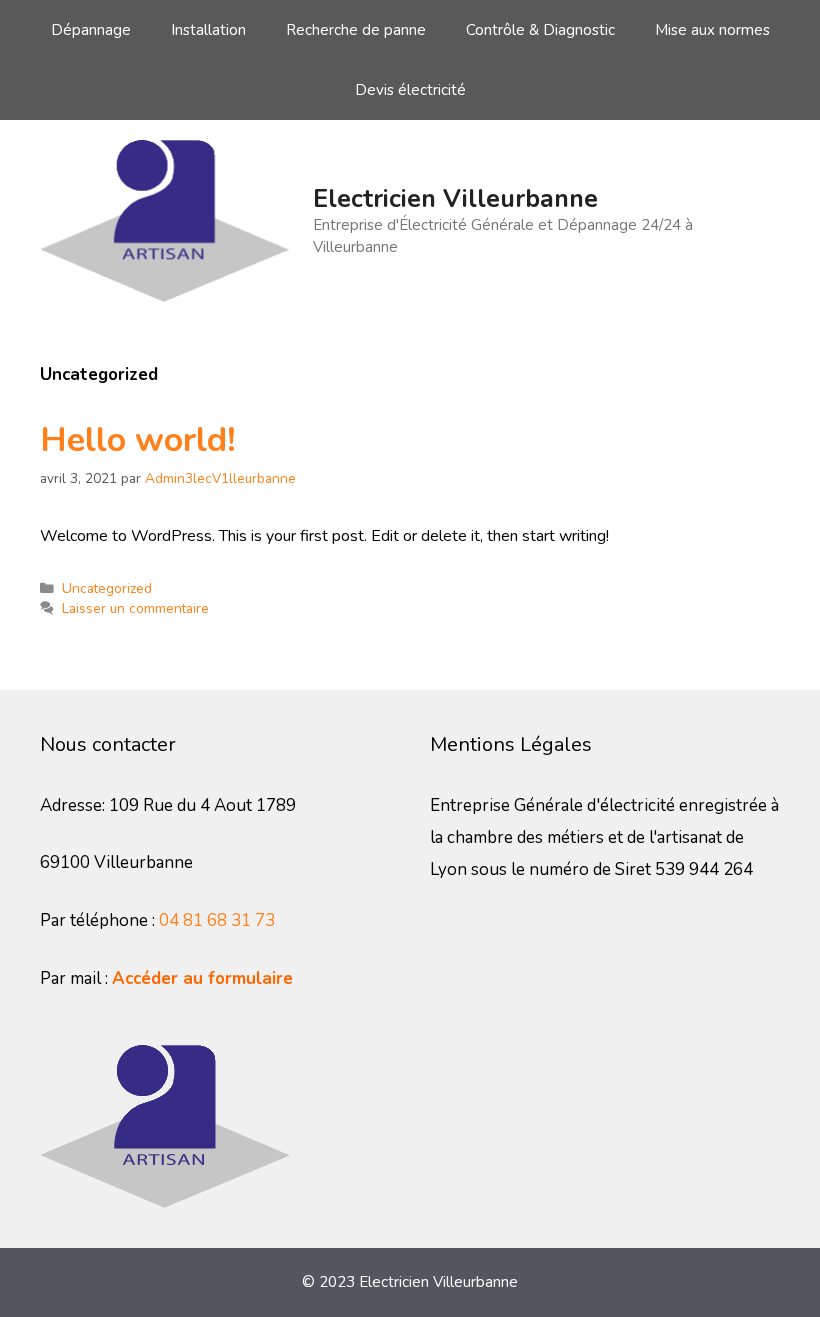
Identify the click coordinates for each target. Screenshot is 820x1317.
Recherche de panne (356, 30)
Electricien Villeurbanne (455, 199)
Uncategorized (107, 588)
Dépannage (91, 30)
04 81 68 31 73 (217, 920)
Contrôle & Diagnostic (540, 30)
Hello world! (138, 440)
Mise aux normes (712, 30)
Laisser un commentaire (135, 608)
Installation (208, 30)
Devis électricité (410, 90)
